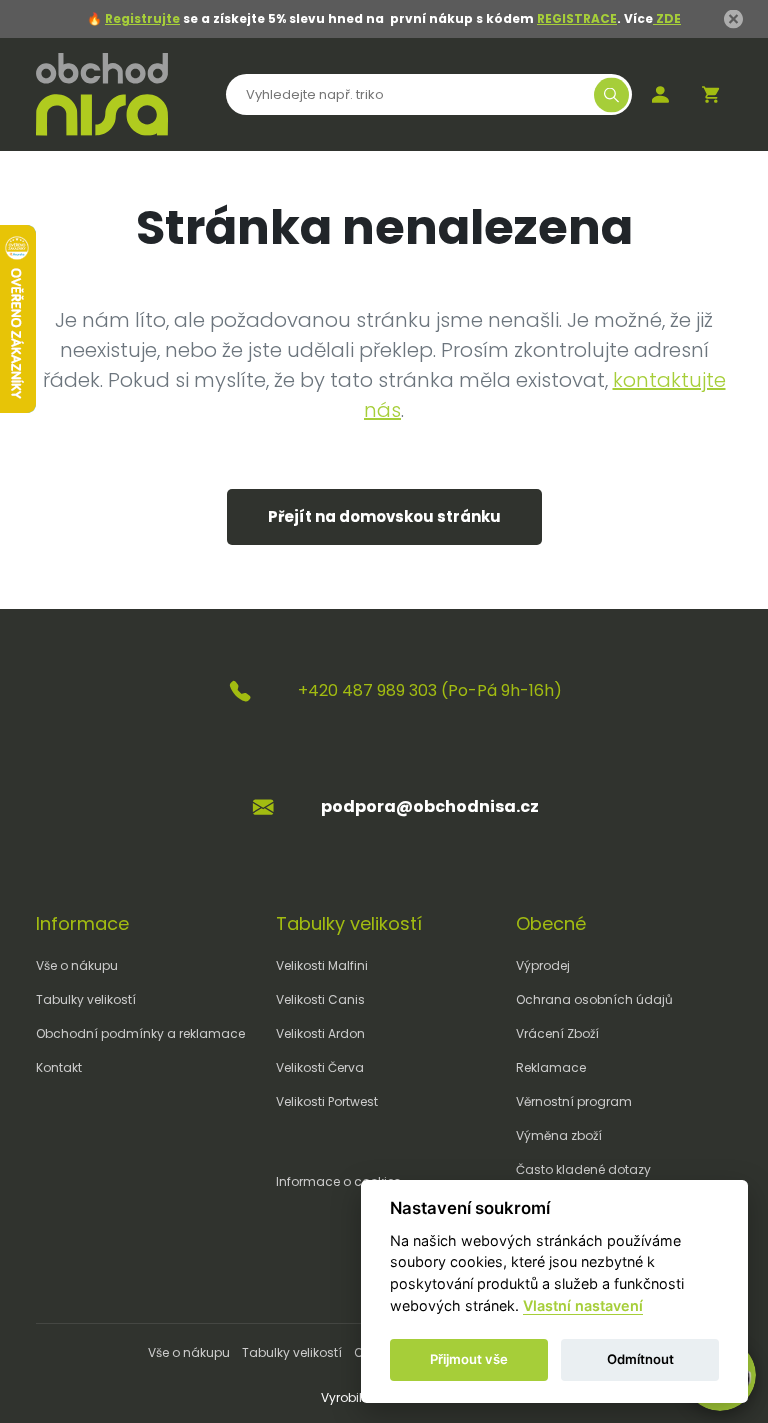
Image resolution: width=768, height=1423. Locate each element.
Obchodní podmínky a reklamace (140, 1033)
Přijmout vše (469, 1359)
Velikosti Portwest (327, 1101)
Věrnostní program (574, 1101)
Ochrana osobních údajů (594, 999)
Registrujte (142, 18)
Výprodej (543, 965)
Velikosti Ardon (320, 1033)
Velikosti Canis (320, 999)
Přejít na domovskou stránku (384, 516)
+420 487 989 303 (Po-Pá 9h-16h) (430, 690)
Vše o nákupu (77, 965)
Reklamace (551, 1067)
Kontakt (59, 1067)
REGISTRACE (577, 18)
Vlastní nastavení (583, 1305)
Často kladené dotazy (583, 1169)
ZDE (667, 18)
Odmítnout (640, 1359)
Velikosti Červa (320, 1067)
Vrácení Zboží (557, 1033)
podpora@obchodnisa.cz (430, 806)
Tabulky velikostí (86, 999)
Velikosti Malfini (322, 965)
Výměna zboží (559, 1135)
